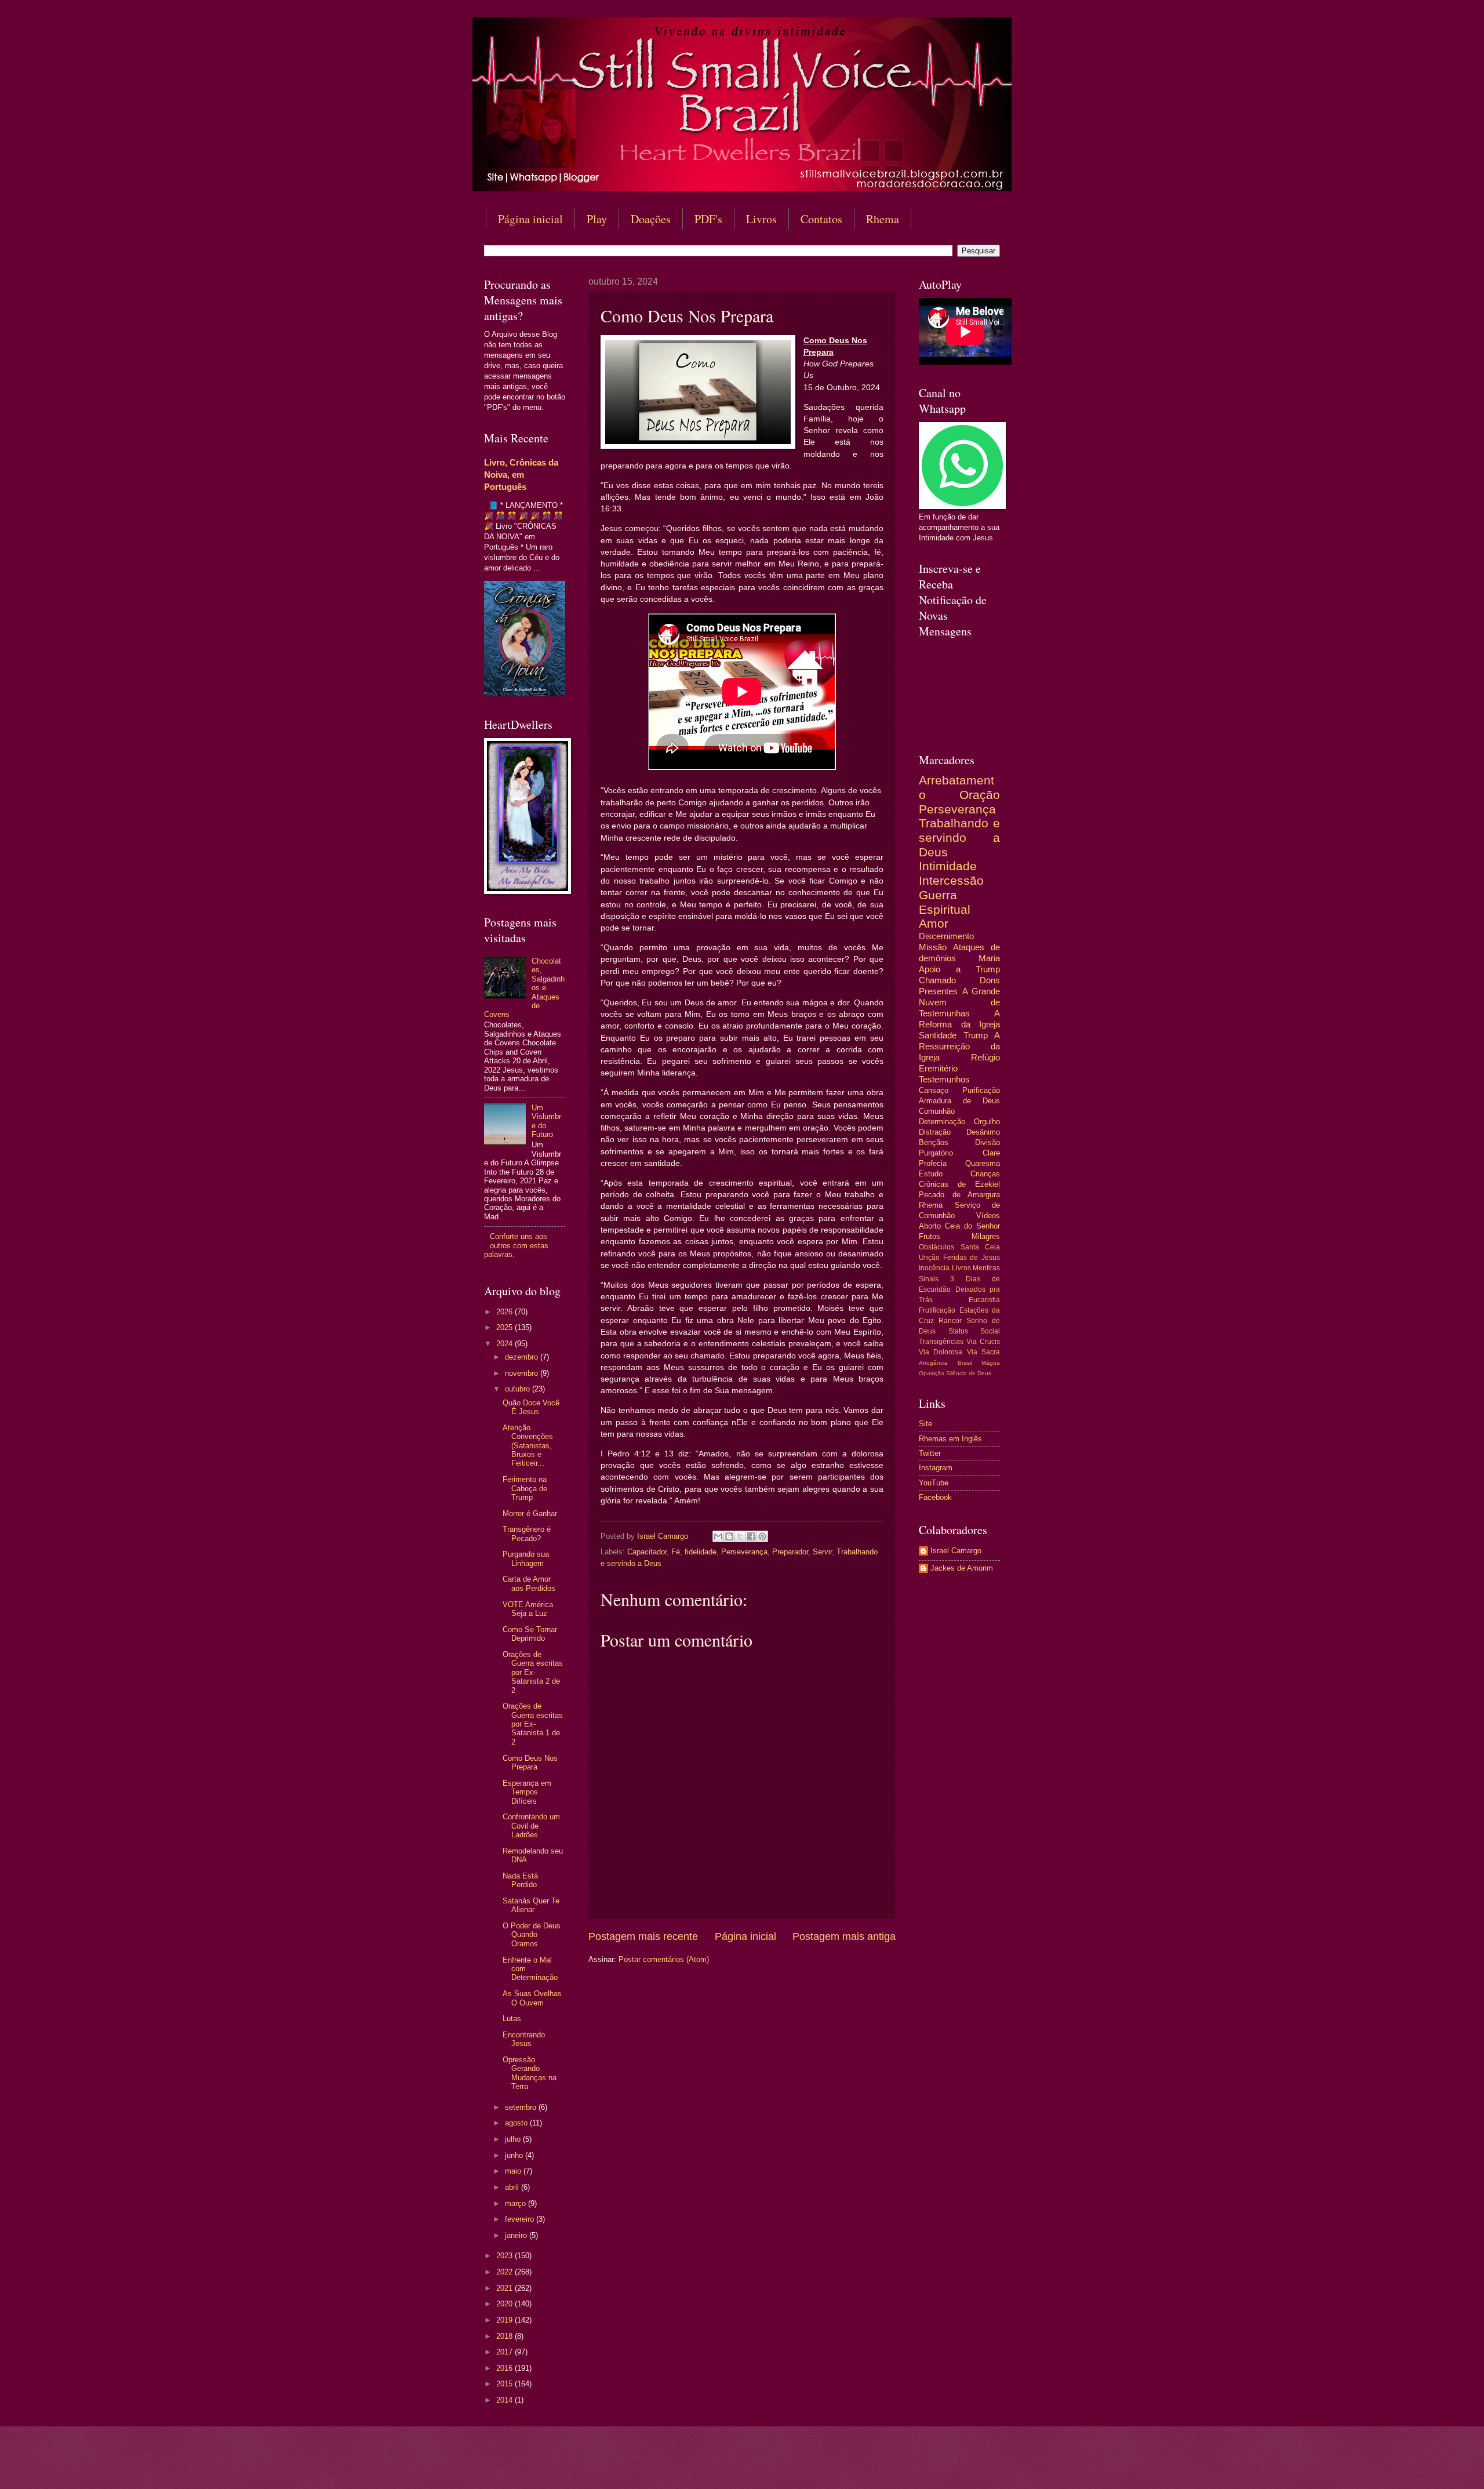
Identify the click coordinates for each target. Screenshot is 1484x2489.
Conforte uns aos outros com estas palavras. (516, 1245)
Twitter (930, 1453)
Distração (935, 1132)
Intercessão (951, 880)
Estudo (931, 1174)
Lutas (512, 2019)
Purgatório (936, 1153)
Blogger (836, 2466)
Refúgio (985, 1057)
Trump (976, 1035)
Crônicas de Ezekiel (959, 1184)
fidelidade (701, 1552)
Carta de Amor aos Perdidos (529, 1583)
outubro (519, 1389)
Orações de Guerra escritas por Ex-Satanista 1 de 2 (533, 1724)
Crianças (985, 1174)
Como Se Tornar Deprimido (530, 1634)
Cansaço (934, 1090)
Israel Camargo (956, 1551)
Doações (651, 219)
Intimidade (948, 866)
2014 (505, 2400)
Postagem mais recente (643, 1936)
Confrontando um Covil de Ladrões (531, 1826)
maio (514, 2171)
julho (514, 2139)
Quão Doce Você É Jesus (531, 1407)
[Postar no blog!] (729, 1536)
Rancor (950, 1321)
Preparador (790, 1552)
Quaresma (983, 1163)
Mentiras (986, 1268)
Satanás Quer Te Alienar (531, 1905)
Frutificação (937, 1310)
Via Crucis (983, 1342)
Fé (676, 1552)
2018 (505, 2336)
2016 (505, 2368)
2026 (505, 1312)
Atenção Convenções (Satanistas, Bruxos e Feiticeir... (528, 1446)
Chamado (937, 980)
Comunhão (937, 1111)
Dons (990, 980)
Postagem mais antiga (844, 1936)
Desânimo (983, 1132)
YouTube (934, 1483)
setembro (522, 2107)
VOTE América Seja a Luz (528, 1609)
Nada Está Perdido (520, 1880)
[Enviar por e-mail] (718, 1536)
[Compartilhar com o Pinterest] (762, 1536)
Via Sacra (983, 1352)
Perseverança (744, 1552)
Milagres (986, 1236)
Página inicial (530, 219)
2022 (505, 2272)
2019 (505, 2320)
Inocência (934, 1268)
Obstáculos (936, 1247)
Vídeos (988, 1216)
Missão (933, 947)
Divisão (987, 1142)
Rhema (883, 219)
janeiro (517, 2235)
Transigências (941, 1342)
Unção (929, 1258)
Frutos (930, 1236)
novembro (523, 1373)
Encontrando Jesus (524, 2039)
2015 (505, 2384)
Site (925, 1424)
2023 (505, 2256)
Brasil (965, 1363)
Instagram (936, 1468)
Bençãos (934, 1142)
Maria (989, 958)
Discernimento (946, 936)
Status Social (974, 1331)
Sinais (929, 1279)
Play (597, 219)
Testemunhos (944, 1079)
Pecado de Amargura (959, 1195)
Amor (934, 923)
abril (513, 2187)
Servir (822, 1552)
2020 (505, 2304)
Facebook (935, 1497)
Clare (991, 1153)
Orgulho (987, 1122)
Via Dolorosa (941, 1352)
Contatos (821, 219)
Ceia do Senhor (972, 1226)
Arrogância (933, 1363)
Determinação (942, 1122)
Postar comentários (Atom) (664, 1959)
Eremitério (938, 1068)
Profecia (933, 1163)
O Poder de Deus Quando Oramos (532, 1935)
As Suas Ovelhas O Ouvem (532, 1998)
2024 (505, 1344)
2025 (505, 1327)
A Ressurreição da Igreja (959, 1046)
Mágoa (991, 1363)
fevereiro (521, 2219)
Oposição (932, 1373)
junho (515, 2155)
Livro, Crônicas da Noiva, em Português (521, 475)
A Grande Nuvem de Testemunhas (959, 1002)
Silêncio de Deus (969, 1373)
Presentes (938, 991)
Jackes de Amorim (962, 1568)
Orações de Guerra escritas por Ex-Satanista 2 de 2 (533, 1672)
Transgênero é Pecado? (527, 1534)
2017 (505, 2352)
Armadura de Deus (959, 1101)
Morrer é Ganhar (530, 1514)
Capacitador (647, 1552)
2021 (505, 2288)
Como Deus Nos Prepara (530, 1763)
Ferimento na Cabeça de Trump (525, 1488)
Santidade (938, 1035)
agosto (517, 2123)
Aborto (930, 1226)
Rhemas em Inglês (950, 1439)
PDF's (708, 219)
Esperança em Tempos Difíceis (527, 1792)
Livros (761, 219)
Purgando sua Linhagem (526, 1558)
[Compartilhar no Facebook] (751, 1536)
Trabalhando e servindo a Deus (959, 837)
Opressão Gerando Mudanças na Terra (530, 2073)
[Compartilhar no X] (740, 1536)
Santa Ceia (981, 1247)
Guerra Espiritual (945, 902)
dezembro (523, 1357)
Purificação (981, 1090)
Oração (980, 795)
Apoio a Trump (959, 969)
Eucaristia (984, 1300)
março (517, 2203)
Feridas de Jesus (972, 1258)
